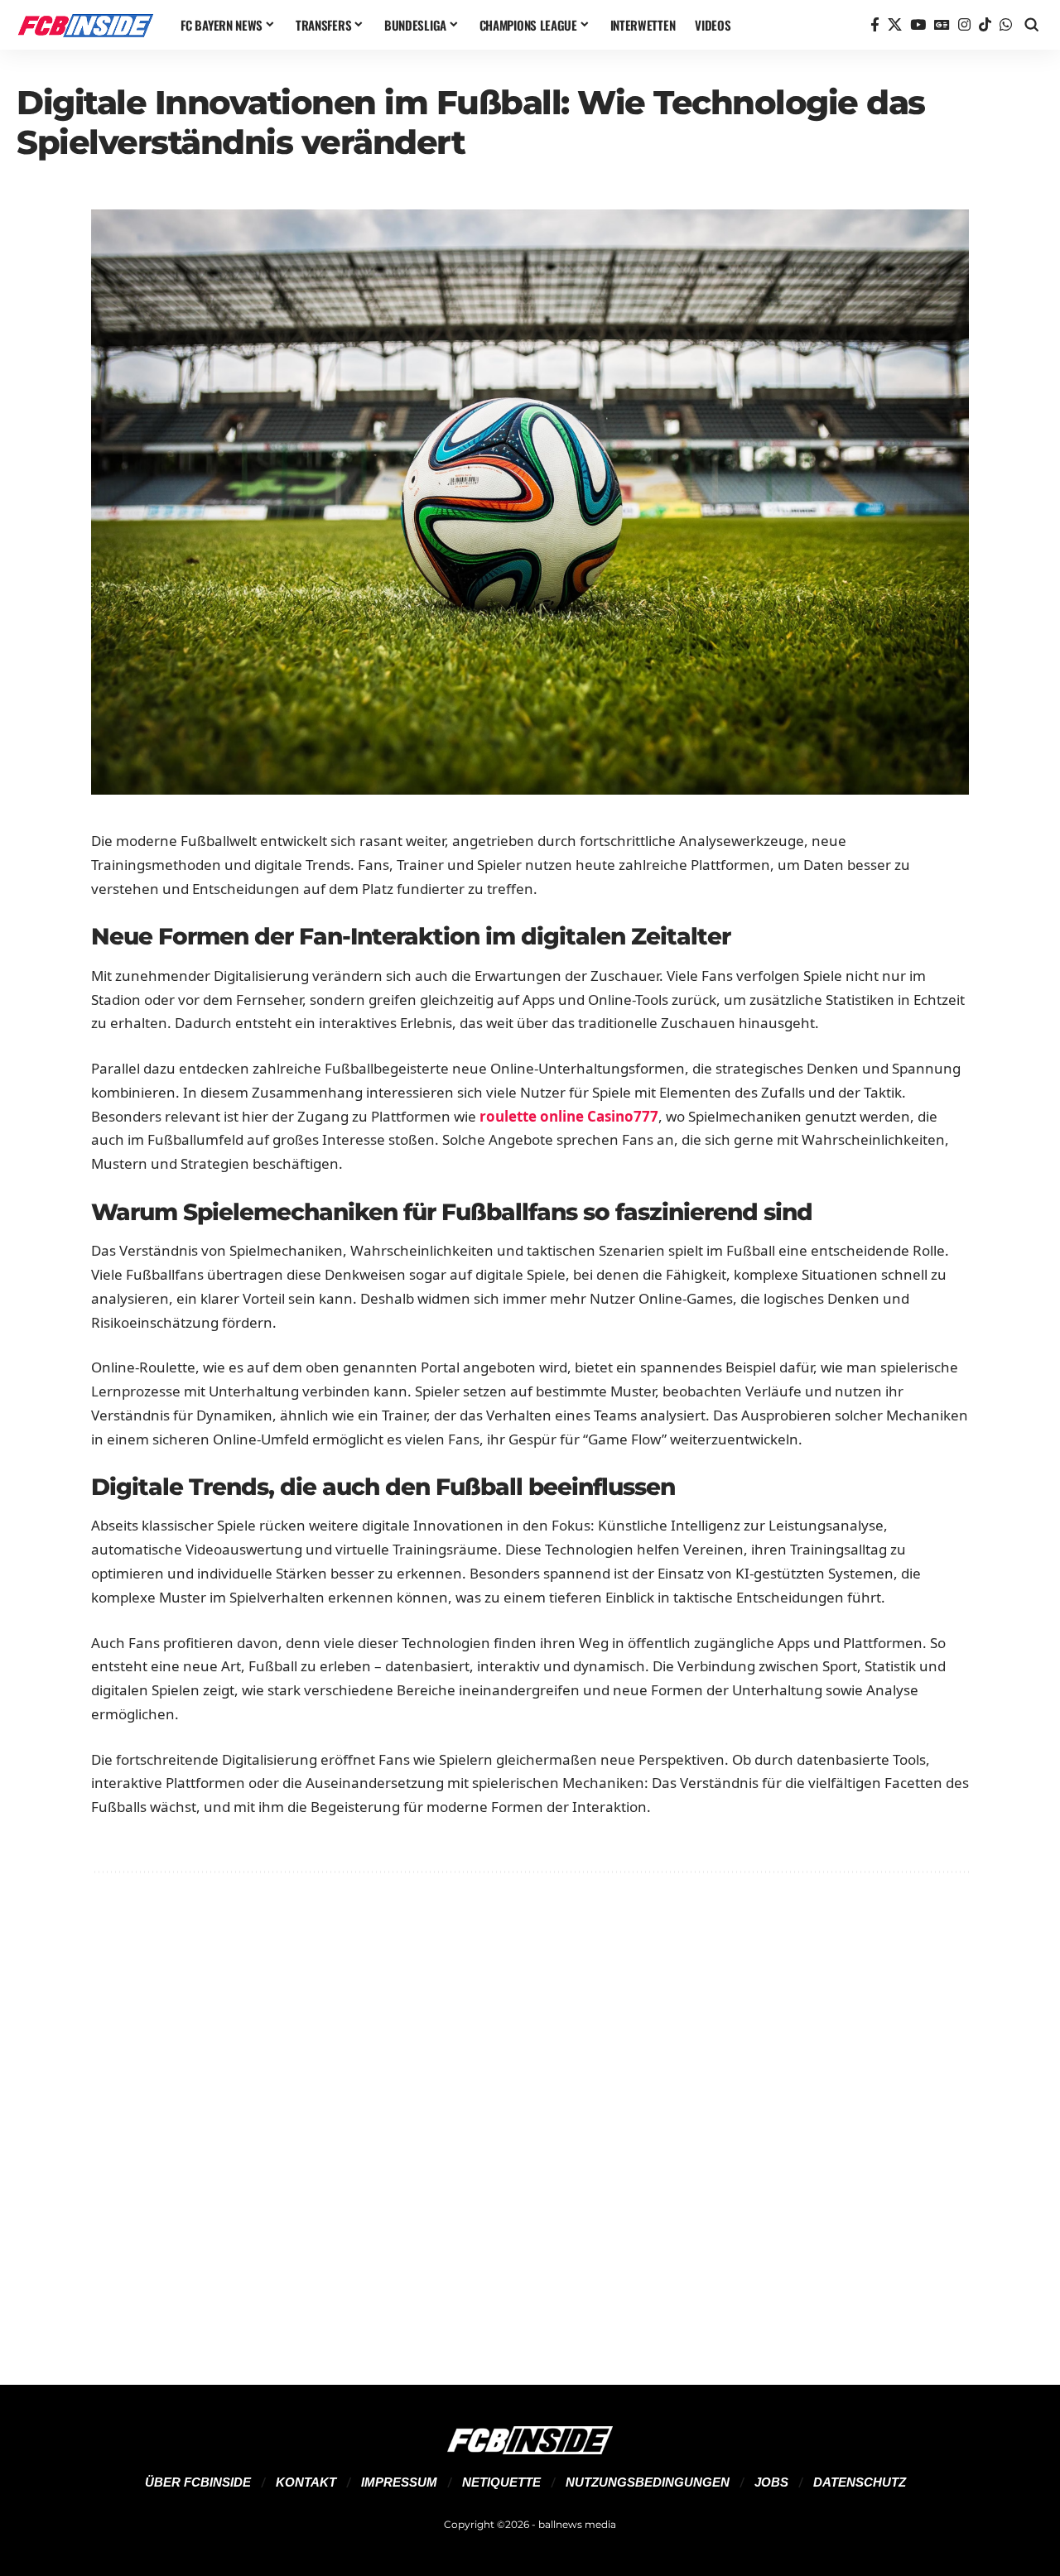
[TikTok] (985, 25)
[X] (895, 25)
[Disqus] (530, 2108)
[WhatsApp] (1006, 25)
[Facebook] (875, 25)
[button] (1032, 25)
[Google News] (942, 25)
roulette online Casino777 (569, 1116)
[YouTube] (918, 25)
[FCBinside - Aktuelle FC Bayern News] (85, 25)
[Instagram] (964, 25)
